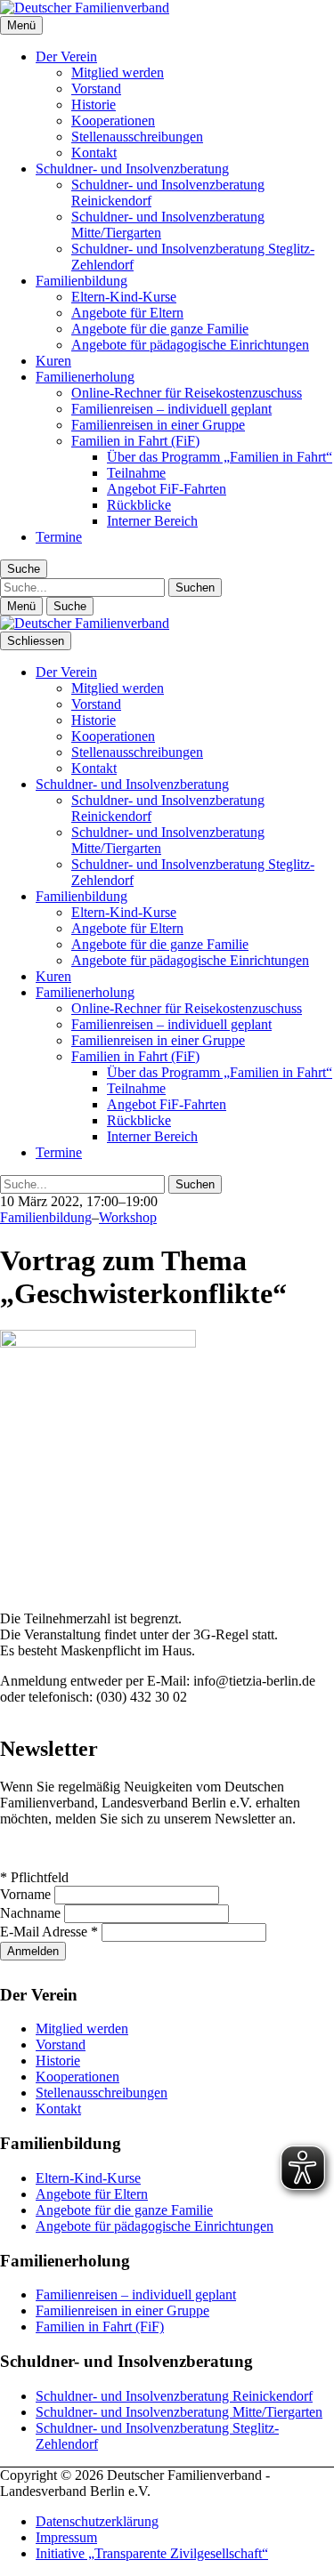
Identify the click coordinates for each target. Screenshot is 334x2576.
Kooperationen (113, 121)
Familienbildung (81, 281)
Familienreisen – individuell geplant (171, 409)
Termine (59, 537)
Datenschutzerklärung (97, 2521)
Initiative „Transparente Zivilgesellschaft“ (152, 2553)
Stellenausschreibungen (137, 137)
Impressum (66, 2537)
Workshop (128, 1217)
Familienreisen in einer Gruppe (158, 425)
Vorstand (96, 89)
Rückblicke (139, 505)
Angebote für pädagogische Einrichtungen (190, 345)
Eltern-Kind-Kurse (124, 297)
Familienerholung (85, 377)
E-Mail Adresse (49, 1932)
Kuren (53, 361)
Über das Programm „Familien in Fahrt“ (220, 457)
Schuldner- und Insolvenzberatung (132, 169)
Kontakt (94, 153)
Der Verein (66, 56)
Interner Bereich (152, 521)
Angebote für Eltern (127, 313)
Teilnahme (136, 473)
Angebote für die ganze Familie (160, 329)
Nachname (32, 1913)
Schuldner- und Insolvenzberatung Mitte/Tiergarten (179, 2412)
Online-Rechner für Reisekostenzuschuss (187, 393)
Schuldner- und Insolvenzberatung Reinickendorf (174, 2396)
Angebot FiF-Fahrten (167, 489)
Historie (94, 105)
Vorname (27, 1894)
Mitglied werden (118, 72)
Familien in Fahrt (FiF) (135, 441)
